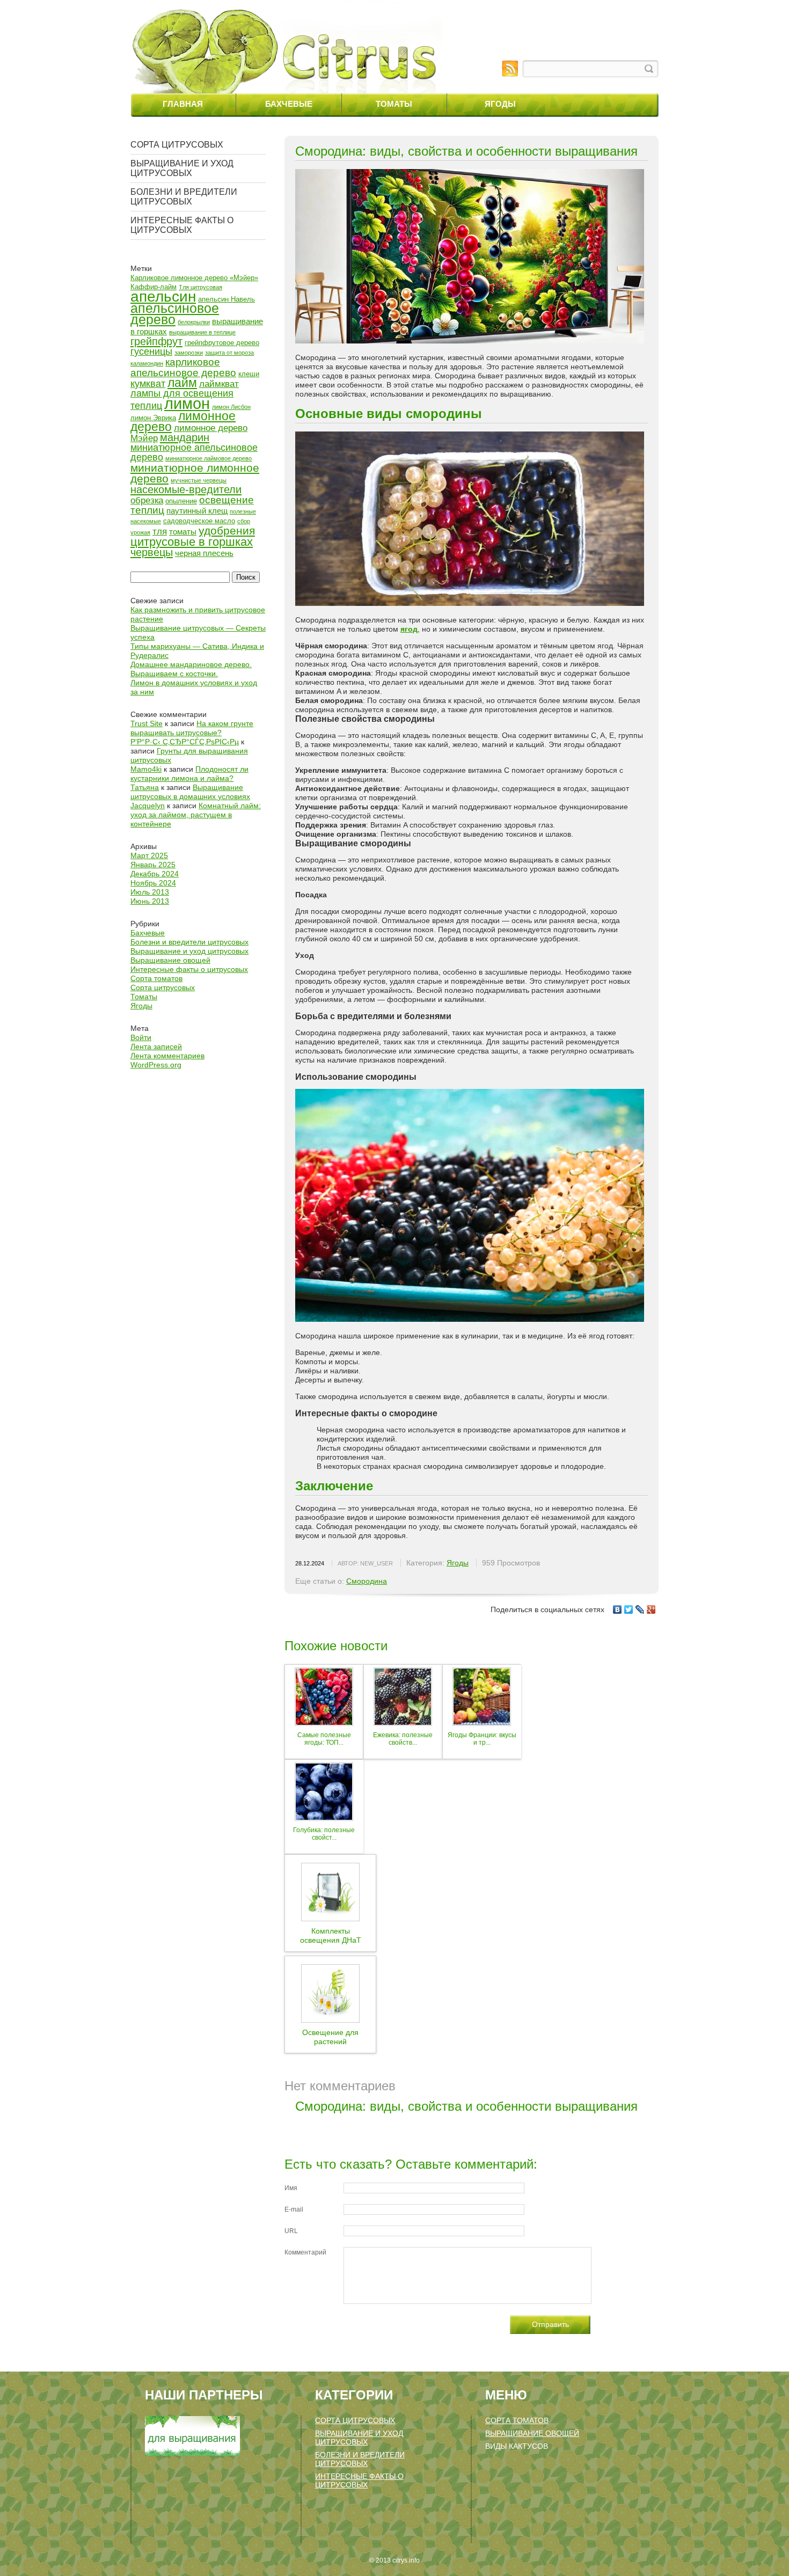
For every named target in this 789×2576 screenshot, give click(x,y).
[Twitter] (629, 1609)
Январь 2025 (153, 865)
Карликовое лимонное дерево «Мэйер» (194, 278)
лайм (182, 383)
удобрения (227, 530)
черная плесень (204, 553)
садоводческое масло (199, 521)
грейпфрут (156, 341)
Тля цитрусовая (200, 287)
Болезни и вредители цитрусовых (184, 197)
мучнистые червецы (199, 480)
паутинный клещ (197, 511)
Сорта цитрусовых (177, 145)
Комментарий (305, 2252)
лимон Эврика (153, 418)
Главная (183, 104)
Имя (291, 2188)
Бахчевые (289, 104)
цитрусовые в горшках (192, 542)
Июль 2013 (150, 892)
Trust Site (147, 723)
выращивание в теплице (202, 332)
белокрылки (194, 322)
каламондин (147, 363)
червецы (152, 552)
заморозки (189, 353)
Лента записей (156, 1046)
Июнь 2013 (150, 901)
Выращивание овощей (170, 960)
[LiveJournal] (640, 1609)
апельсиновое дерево (175, 314)
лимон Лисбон (231, 407)
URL (291, 2231)
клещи (249, 374)
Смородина (367, 1581)
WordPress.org (156, 1065)
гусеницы (151, 352)
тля (160, 532)
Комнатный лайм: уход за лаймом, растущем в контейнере (196, 815)
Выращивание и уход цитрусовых (182, 168)
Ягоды (500, 104)
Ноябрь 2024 (153, 883)
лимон (187, 403)
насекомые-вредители (186, 489)
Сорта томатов (156, 978)
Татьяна (145, 787)
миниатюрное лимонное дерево (195, 473)
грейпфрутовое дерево (222, 343)
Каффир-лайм (154, 287)
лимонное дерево (183, 421)
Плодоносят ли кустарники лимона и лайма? (189, 774)
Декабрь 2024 (155, 874)
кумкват (148, 384)
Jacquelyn (148, 806)
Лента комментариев (167, 1056)
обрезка (147, 500)
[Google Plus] (651, 1609)
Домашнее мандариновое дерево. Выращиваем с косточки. (191, 669)
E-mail (294, 2209)
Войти (141, 1037)
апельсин (163, 296)
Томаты (394, 104)
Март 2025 (149, 855)
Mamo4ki (146, 769)
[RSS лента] (510, 69)
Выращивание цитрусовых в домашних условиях (190, 792)
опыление (181, 501)
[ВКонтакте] (618, 1609)
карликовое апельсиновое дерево (183, 367)
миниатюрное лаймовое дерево (209, 458)
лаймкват (219, 384)
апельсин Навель (227, 299)
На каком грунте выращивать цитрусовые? (192, 728)
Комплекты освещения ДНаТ (331, 1935)
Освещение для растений (330, 2037)
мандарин (185, 437)
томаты (183, 532)
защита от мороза (229, 353)
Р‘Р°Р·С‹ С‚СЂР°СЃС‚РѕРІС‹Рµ (185, 742)
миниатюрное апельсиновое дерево (194, 452)
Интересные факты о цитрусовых (182, 225)
